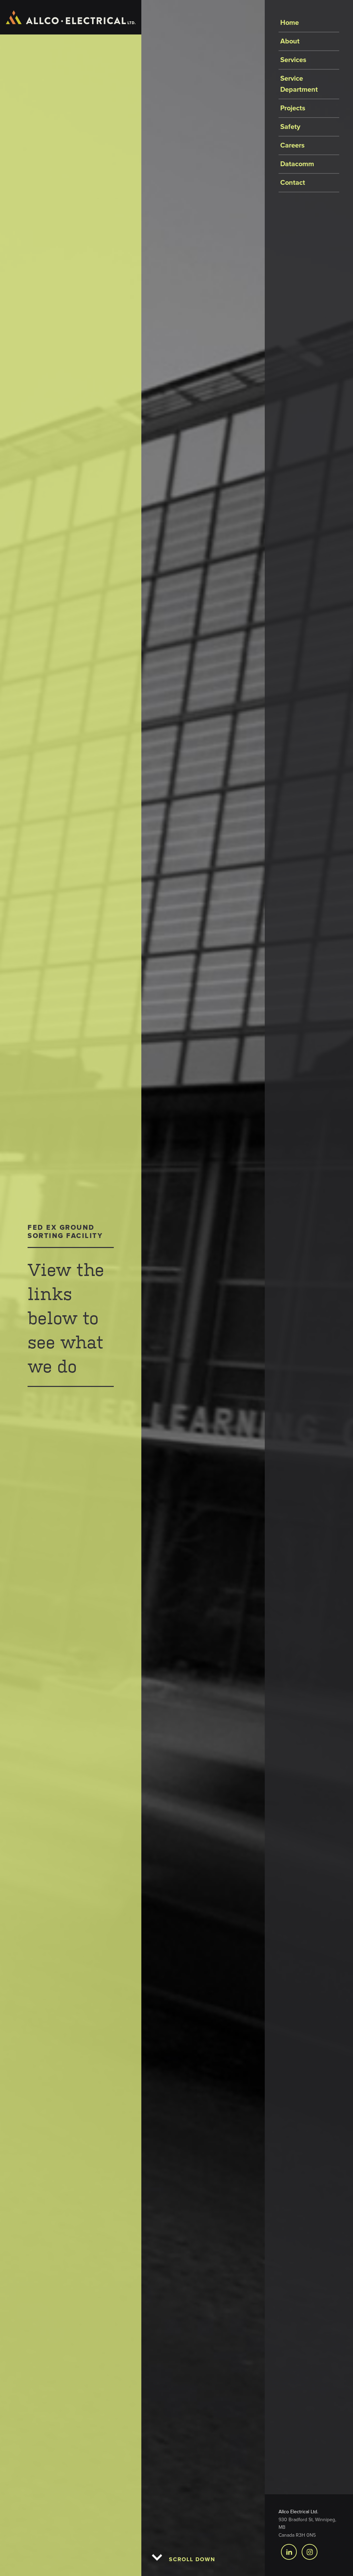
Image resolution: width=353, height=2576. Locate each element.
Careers (293, 145)
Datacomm (297, 164)
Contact (293, 183)
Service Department (299, 84)
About (290, 41)
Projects (293, 108)
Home (290, 23)
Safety (290, 127)
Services (293, 60)
